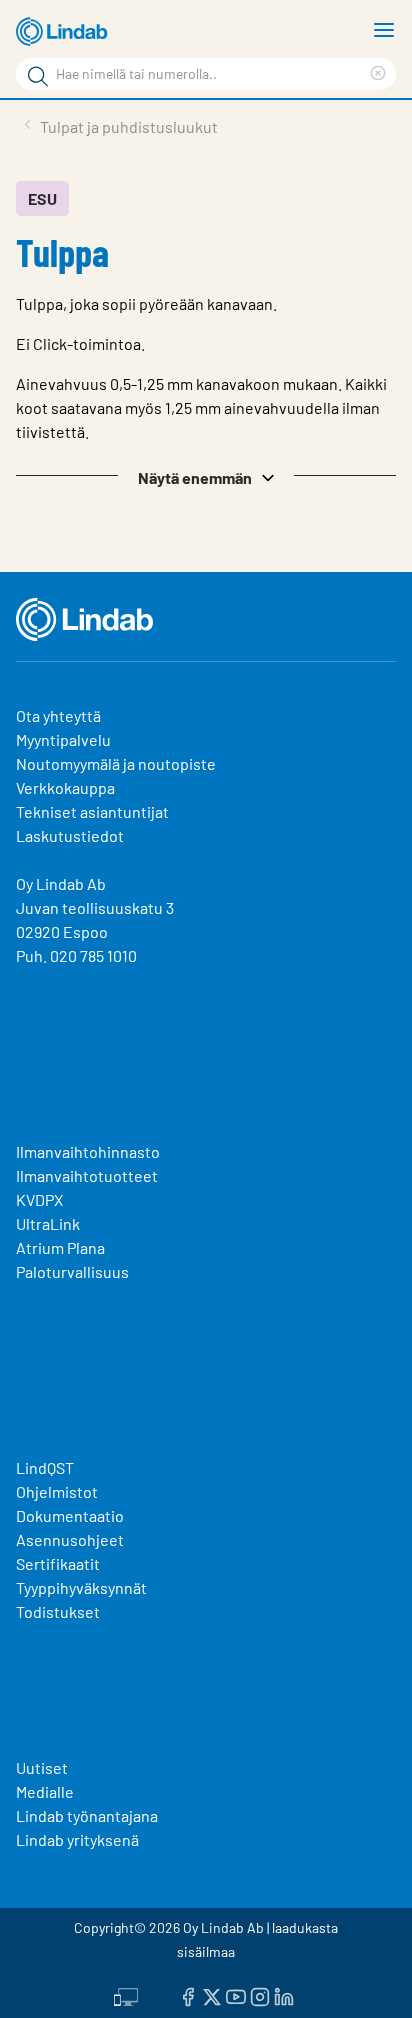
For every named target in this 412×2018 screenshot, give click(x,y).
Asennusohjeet (70, 1539)
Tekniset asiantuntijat (92, 811)
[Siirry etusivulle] (65, 32)
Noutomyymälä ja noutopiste (116, 763)
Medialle (45, 1791)
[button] (206, 476)
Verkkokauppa (65, 787)
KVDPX (39, 1199)
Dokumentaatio (70, 1515)
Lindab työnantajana (87, 1815)
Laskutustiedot (70, 835)
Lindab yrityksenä (77, 1839)
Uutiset (42, 1767)
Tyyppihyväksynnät (81, 1587)
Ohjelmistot (58, 1491)
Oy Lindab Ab (61, 883)
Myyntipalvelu (63, 739)
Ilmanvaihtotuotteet (87, 1175)
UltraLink (48, 1223)
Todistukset (58, 1611)
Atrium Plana (60, 1247)
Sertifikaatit (58, 1563)
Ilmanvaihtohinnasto (88, 1151)
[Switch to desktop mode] (126, 1995)
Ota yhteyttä (58, 715)
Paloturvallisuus (72, 1271)
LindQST (45, 1467)
